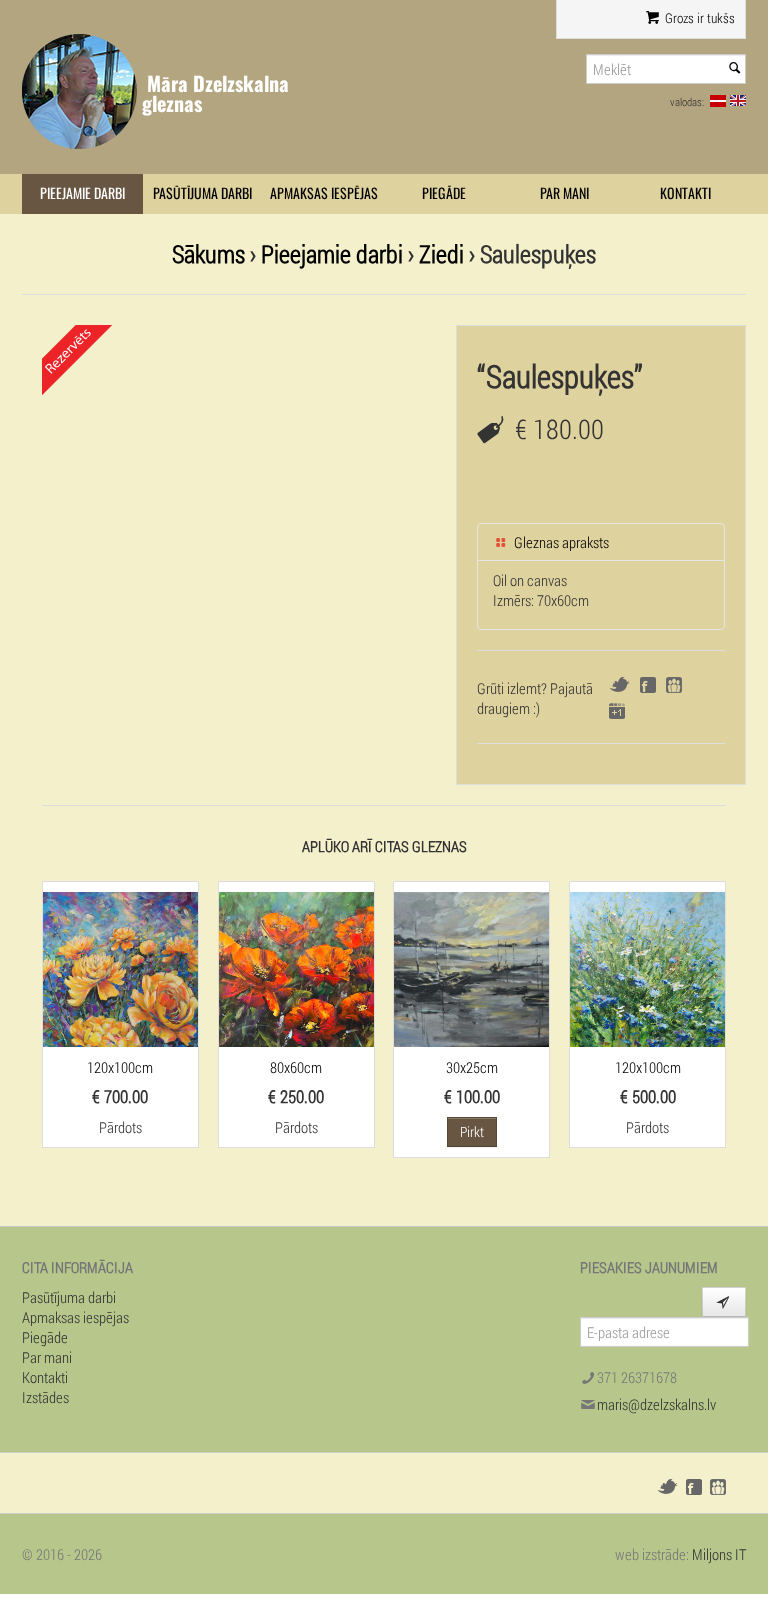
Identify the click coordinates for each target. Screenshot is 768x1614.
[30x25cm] (471, 967)
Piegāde (444, 193)
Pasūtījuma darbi (202, 193)
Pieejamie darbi (82, 193)
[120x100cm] (120, 967)
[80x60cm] (296, 967)
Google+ (617, 711)
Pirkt (472, 1131)
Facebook (648, 685)
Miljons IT (719, 1554)
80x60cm (296, 1067)
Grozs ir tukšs (698, 18)
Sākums (208, 253)
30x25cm (472, 1067)
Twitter (619, 684)
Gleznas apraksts (560, 542)
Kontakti (685, 193)
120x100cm (120, 1067)
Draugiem (674, 685)
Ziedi (441, 253)
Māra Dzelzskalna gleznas (215, 93)
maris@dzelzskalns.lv (656, 1404)
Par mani (564, 193)
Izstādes (45, 1397)
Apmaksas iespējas (324, 193)
